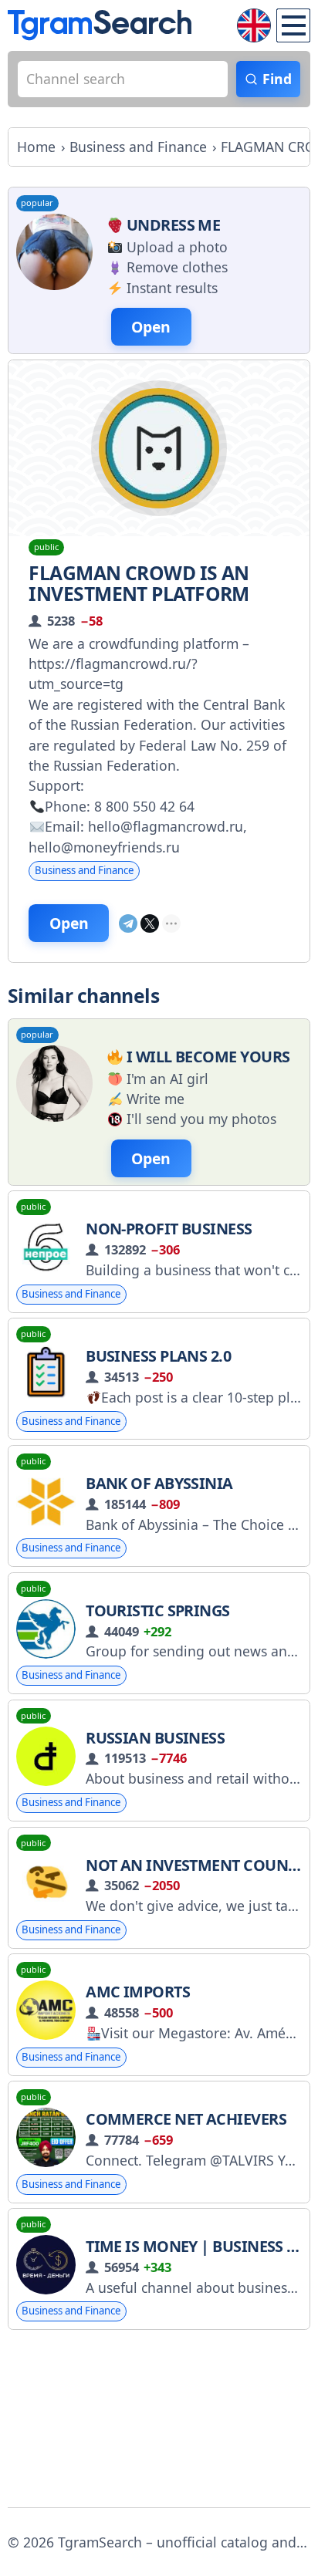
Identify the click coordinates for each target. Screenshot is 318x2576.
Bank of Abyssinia (159, 1483)
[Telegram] (128, 923)
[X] (150, 923)
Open (69, 923)
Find (277, 79)
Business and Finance (84, 870)
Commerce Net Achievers (186, 2119)
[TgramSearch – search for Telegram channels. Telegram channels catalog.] (100, 25)
